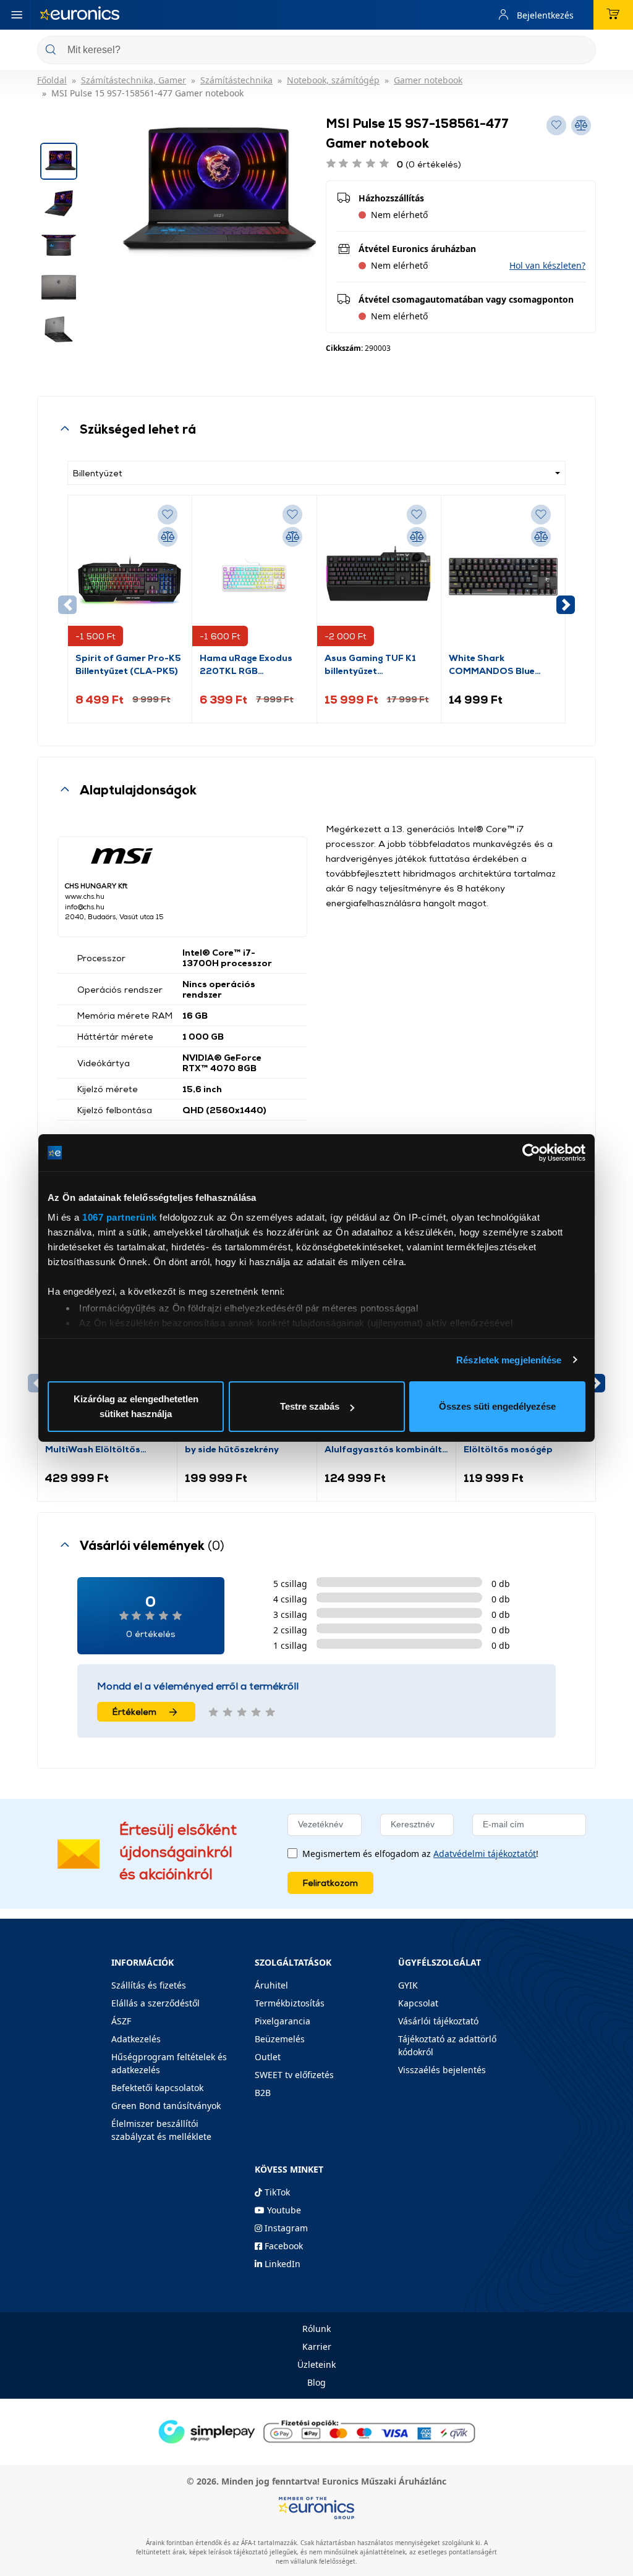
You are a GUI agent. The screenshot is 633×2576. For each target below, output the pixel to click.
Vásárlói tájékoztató (438, 2021)
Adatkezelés (136, 2039)
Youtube (283, 2210)
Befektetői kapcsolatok (157, 2088)
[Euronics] (80, 15)
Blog (316, 2382)
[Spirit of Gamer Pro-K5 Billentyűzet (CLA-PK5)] (130, 577)
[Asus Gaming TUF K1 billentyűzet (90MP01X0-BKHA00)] (379, 577)
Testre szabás (310, 1406)
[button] (547, 265)
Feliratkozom (330, 1883)
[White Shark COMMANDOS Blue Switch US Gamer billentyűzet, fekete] (503, 577)
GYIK (408, 1985)
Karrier (317, 2347)
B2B (263, 2093)
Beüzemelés (280, 2039)
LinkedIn (281, 2264)
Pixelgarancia (283, 2021)
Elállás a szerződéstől (155, 2003)
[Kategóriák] (17, 15)
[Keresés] (582, 51)
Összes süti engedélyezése (497, 1406)
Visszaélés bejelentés (442, 2070)
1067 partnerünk (120, 1217)
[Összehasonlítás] (168, 537)
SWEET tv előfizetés (294, 2075)
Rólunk (316, 2329)
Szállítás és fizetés (149, 1985)
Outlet (268, 2057)
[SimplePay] (316, 2431)
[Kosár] (613, 15)
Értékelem (134, 1711)
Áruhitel (271, 1985)
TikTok (276, 2192)
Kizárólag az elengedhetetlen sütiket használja (136, 1406)
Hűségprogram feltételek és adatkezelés (169, 2063)
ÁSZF (121, 2021)
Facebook (283, 2246)
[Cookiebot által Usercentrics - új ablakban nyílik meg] (531, 1153)
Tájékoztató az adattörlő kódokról (447, 2045)
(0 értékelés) (429, 164)
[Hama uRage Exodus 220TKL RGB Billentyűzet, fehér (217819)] (254, 577)
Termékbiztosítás (290, 2003)
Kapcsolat (418, 2003)
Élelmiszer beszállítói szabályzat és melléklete (161, 2130)
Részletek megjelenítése (509, 1360)
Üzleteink (316, 2364)
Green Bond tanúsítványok (166, 2106)
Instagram (285, 2228)
